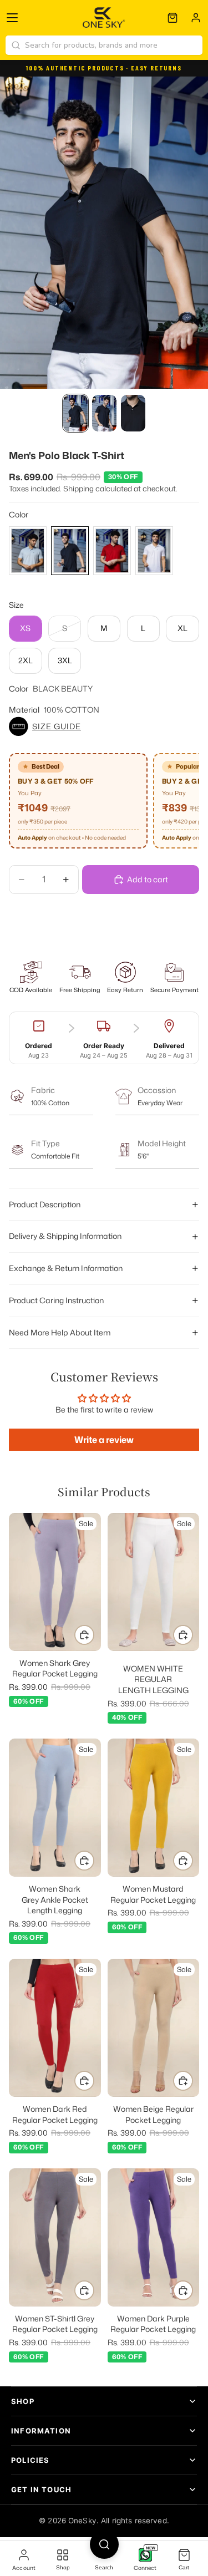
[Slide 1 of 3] (75, 413)
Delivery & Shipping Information (65, 1236)
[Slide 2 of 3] (104, 413)
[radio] (28, 551)
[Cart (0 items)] (173, 18)
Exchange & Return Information (66, 1268)
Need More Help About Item (60, 1332)
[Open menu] (12, 18)
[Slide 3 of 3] (133, 413)
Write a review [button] (104, 1440)
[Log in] (196, 18)
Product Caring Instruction (56, 1300)
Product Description (45, 1204)
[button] (104, 726)
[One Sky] (104, 18)
